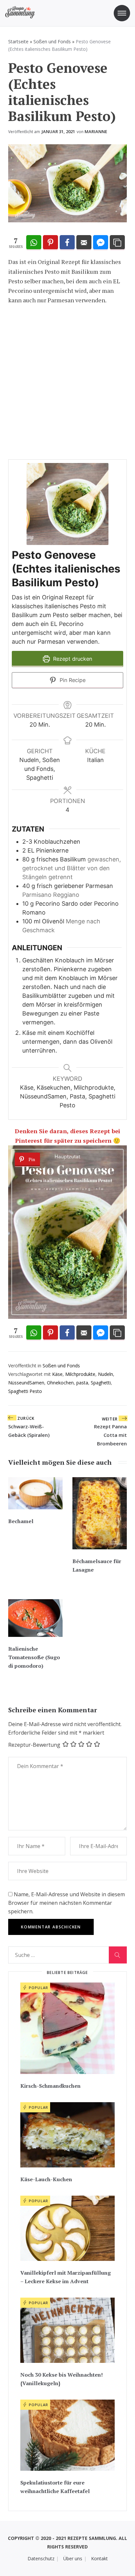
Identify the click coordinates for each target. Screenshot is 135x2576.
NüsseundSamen (26, 1383)
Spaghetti (101, 1383)
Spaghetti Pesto (25, 1391)
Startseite (18, 41)
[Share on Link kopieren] (117, 243)
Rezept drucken (72, 659)
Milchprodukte (80, 1374)
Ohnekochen (60, 1383)
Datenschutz (41, 2558)
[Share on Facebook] (67, 243)
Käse (57, 1374)
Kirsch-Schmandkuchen (50, 2086)
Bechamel (21, 1521)
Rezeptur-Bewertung (34, 1745)
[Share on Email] (84, 243)
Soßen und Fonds (52, 41)
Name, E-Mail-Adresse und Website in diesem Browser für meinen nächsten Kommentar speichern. (67, 1903)
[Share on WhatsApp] (34, 243)
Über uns (73, 2558)
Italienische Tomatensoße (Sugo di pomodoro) (34, 1657)
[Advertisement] (67, 382)
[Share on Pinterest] (50, 243)
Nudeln (106, 1374)
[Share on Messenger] (101, 243)
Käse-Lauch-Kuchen (46, 2179)
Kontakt (99, 2558)
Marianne (96, 131)
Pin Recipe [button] (72, 680)
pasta (82, 1383)
